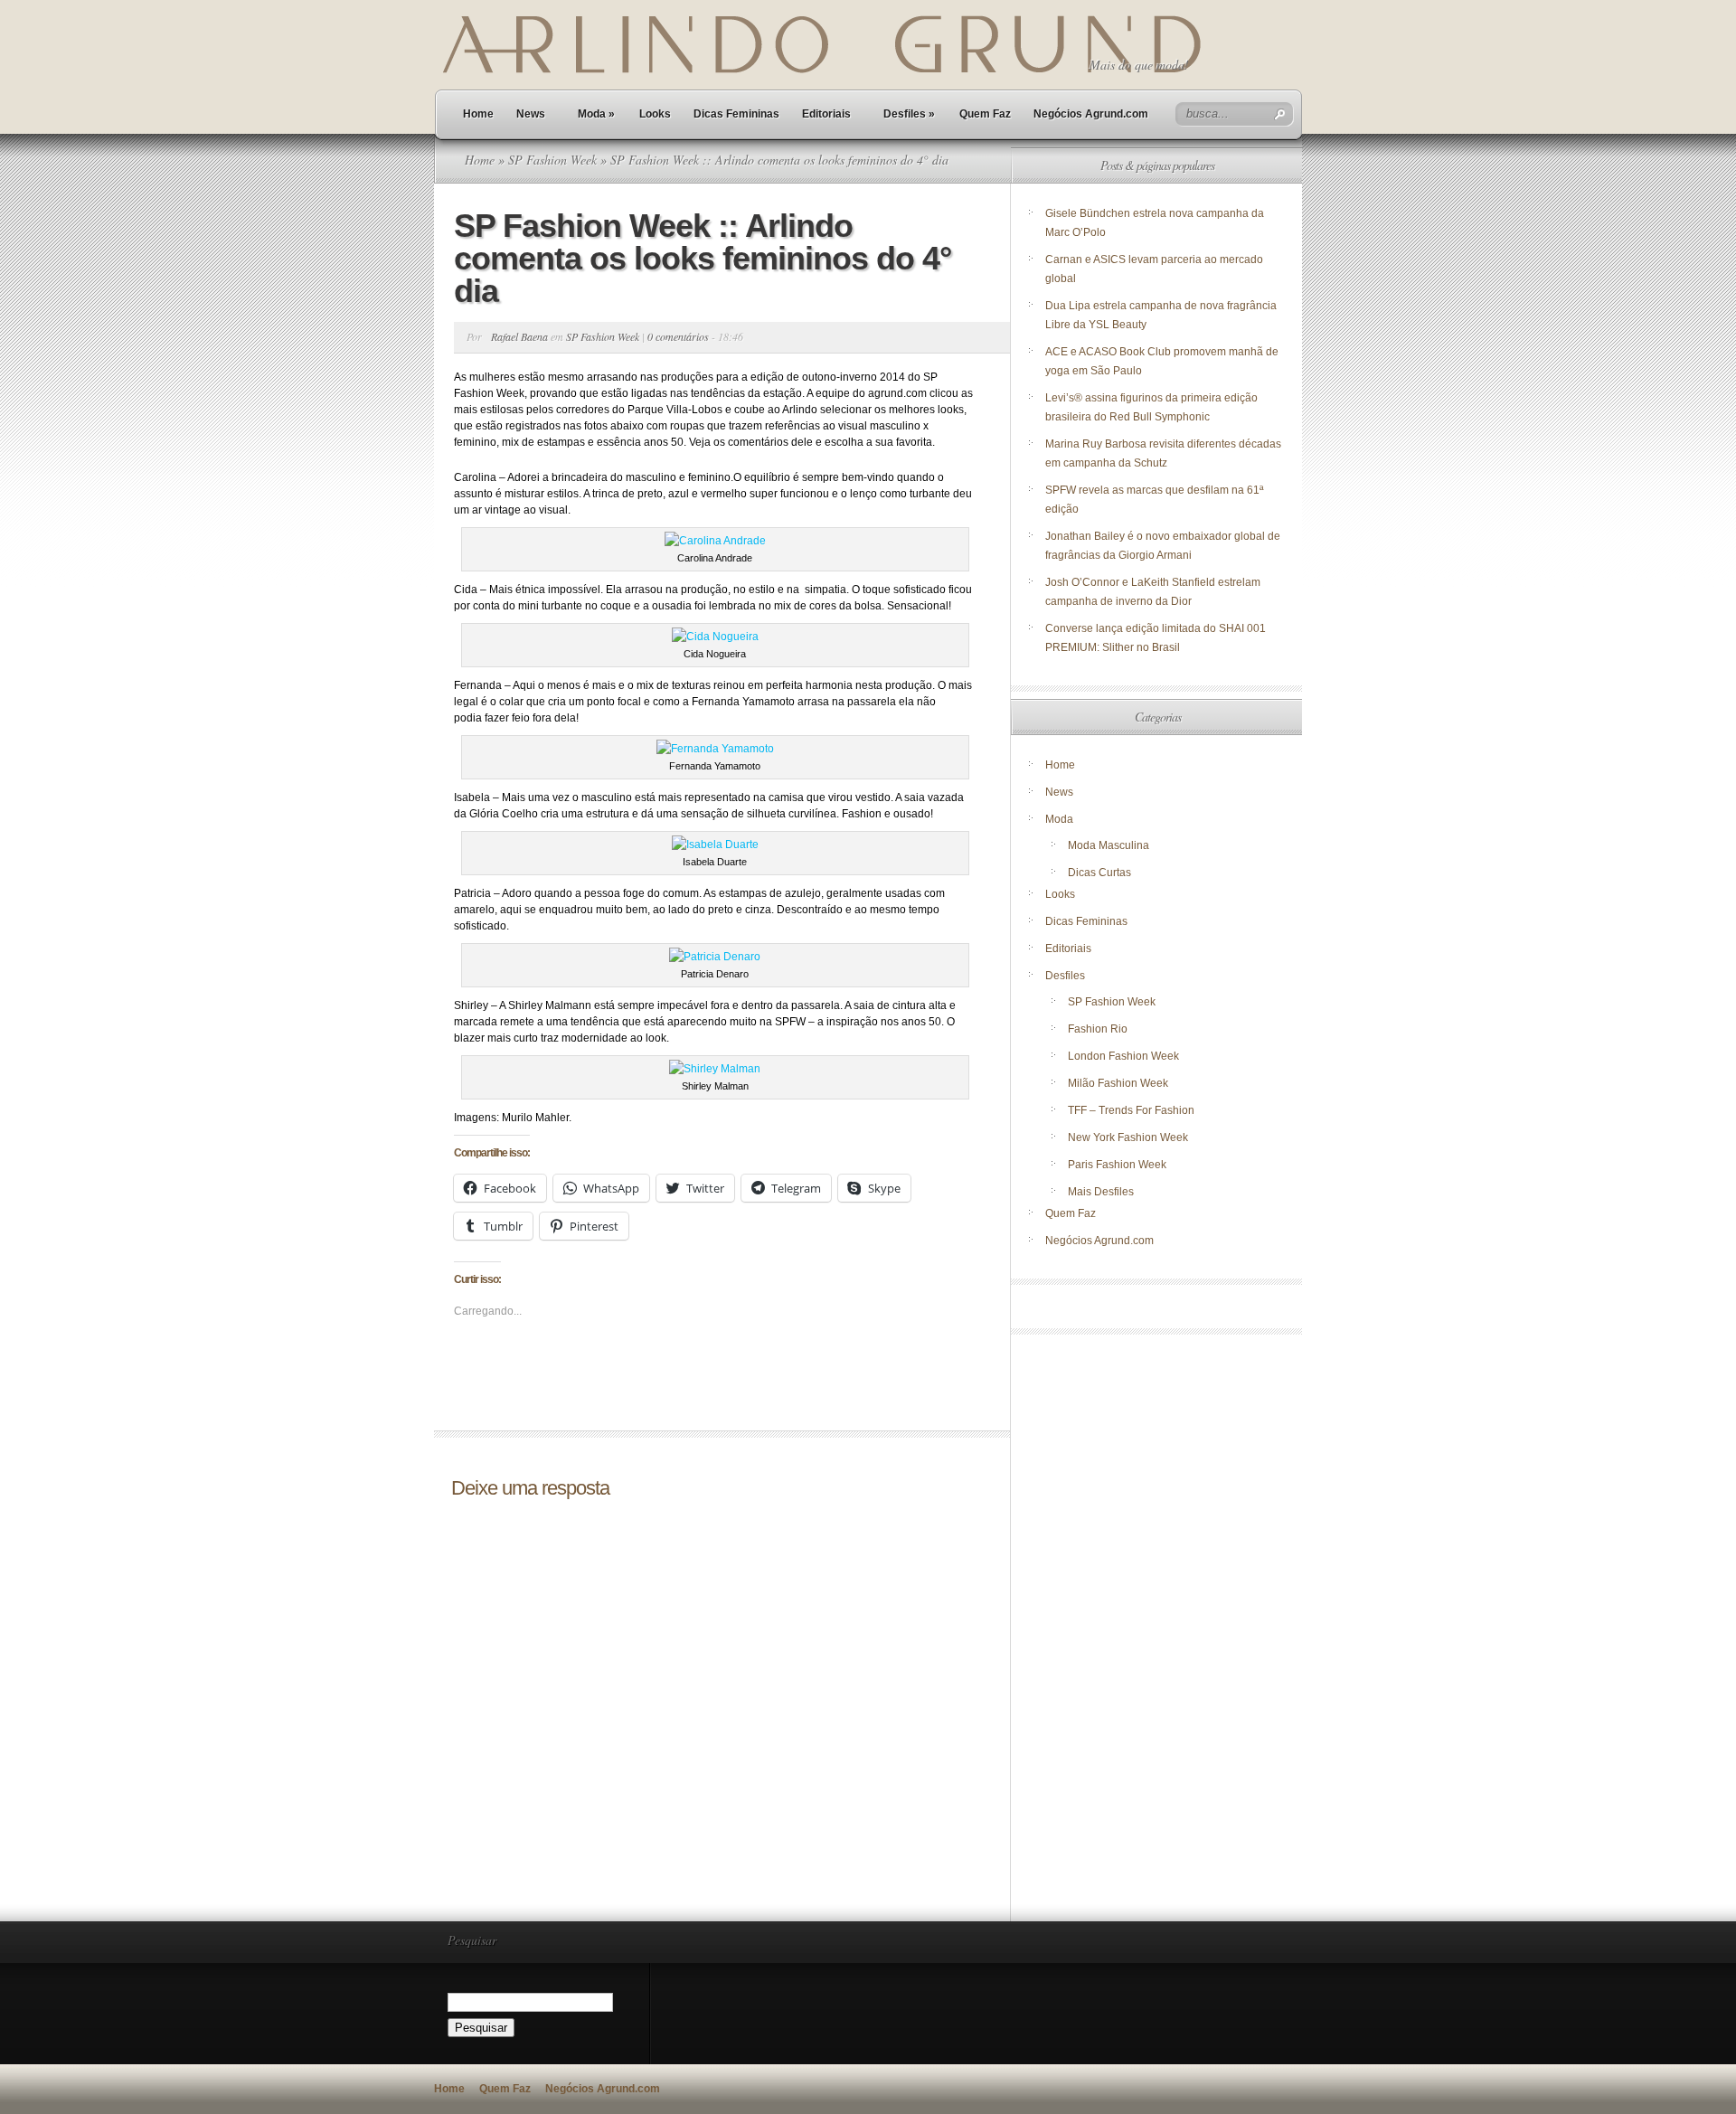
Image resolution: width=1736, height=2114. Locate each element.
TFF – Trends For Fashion (1131, 1110)
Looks (655, 114)
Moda (596, 114)
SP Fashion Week (552, 160)
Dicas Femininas (736, 114)
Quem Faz (985, 114)
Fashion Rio (1098, 1029)
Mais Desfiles (1101, 1192)
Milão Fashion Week (1118, 1083)
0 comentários (678, 336)
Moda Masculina (1109, 845)
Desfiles (909, 114)
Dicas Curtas (1099, 873)
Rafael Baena (519, 336)
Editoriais (826, 114)
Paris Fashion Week (1117, 1165)
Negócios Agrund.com (1091, 114)
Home (478, 114)
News (531, 114)
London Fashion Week (1123, 1056)
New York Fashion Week (1128, 1137)
